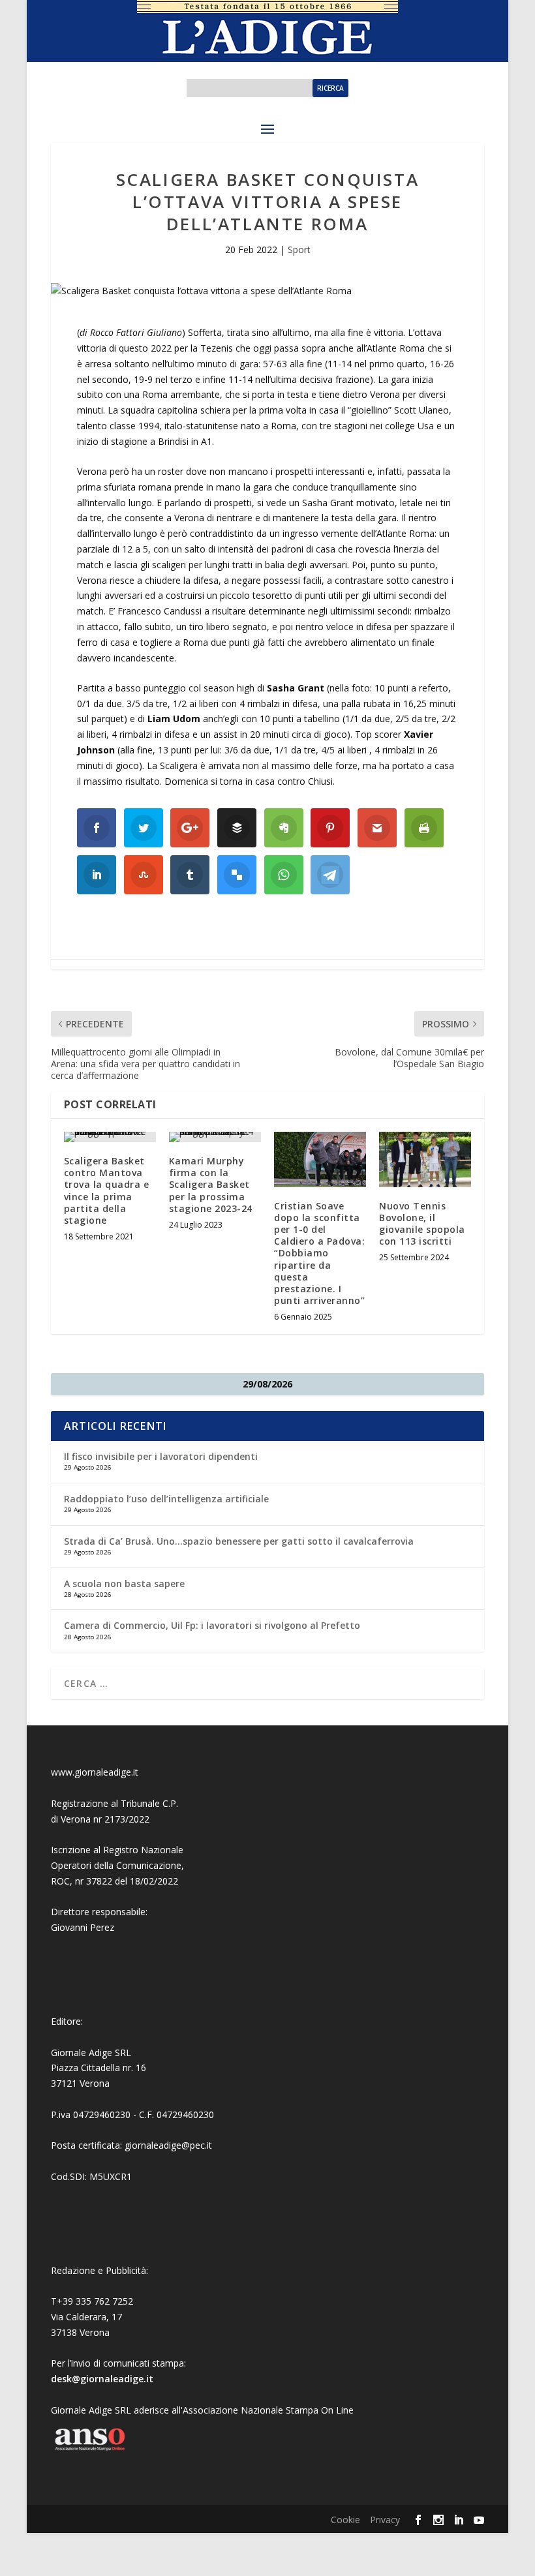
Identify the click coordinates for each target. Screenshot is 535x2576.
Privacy (385, 2520)
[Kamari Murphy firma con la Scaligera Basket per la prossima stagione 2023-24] (215, 1137)
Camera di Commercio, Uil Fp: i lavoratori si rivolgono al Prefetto (212, 1625)
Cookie (345, 2520)
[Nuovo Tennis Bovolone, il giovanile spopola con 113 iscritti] (425, 1159)
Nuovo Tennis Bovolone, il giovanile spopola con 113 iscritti (422, 1224)
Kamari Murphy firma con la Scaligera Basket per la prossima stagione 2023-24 (211, 1185)
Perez (102, 1927)
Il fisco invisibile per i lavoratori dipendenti (161, 1456)
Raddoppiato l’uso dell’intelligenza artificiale (166, 1499)
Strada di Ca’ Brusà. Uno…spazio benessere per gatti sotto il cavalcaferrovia (239, 1541)
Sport (299, 250)
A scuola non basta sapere (124, 1583)
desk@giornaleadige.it (102, 2379)
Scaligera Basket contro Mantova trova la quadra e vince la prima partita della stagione (107, 1190)
